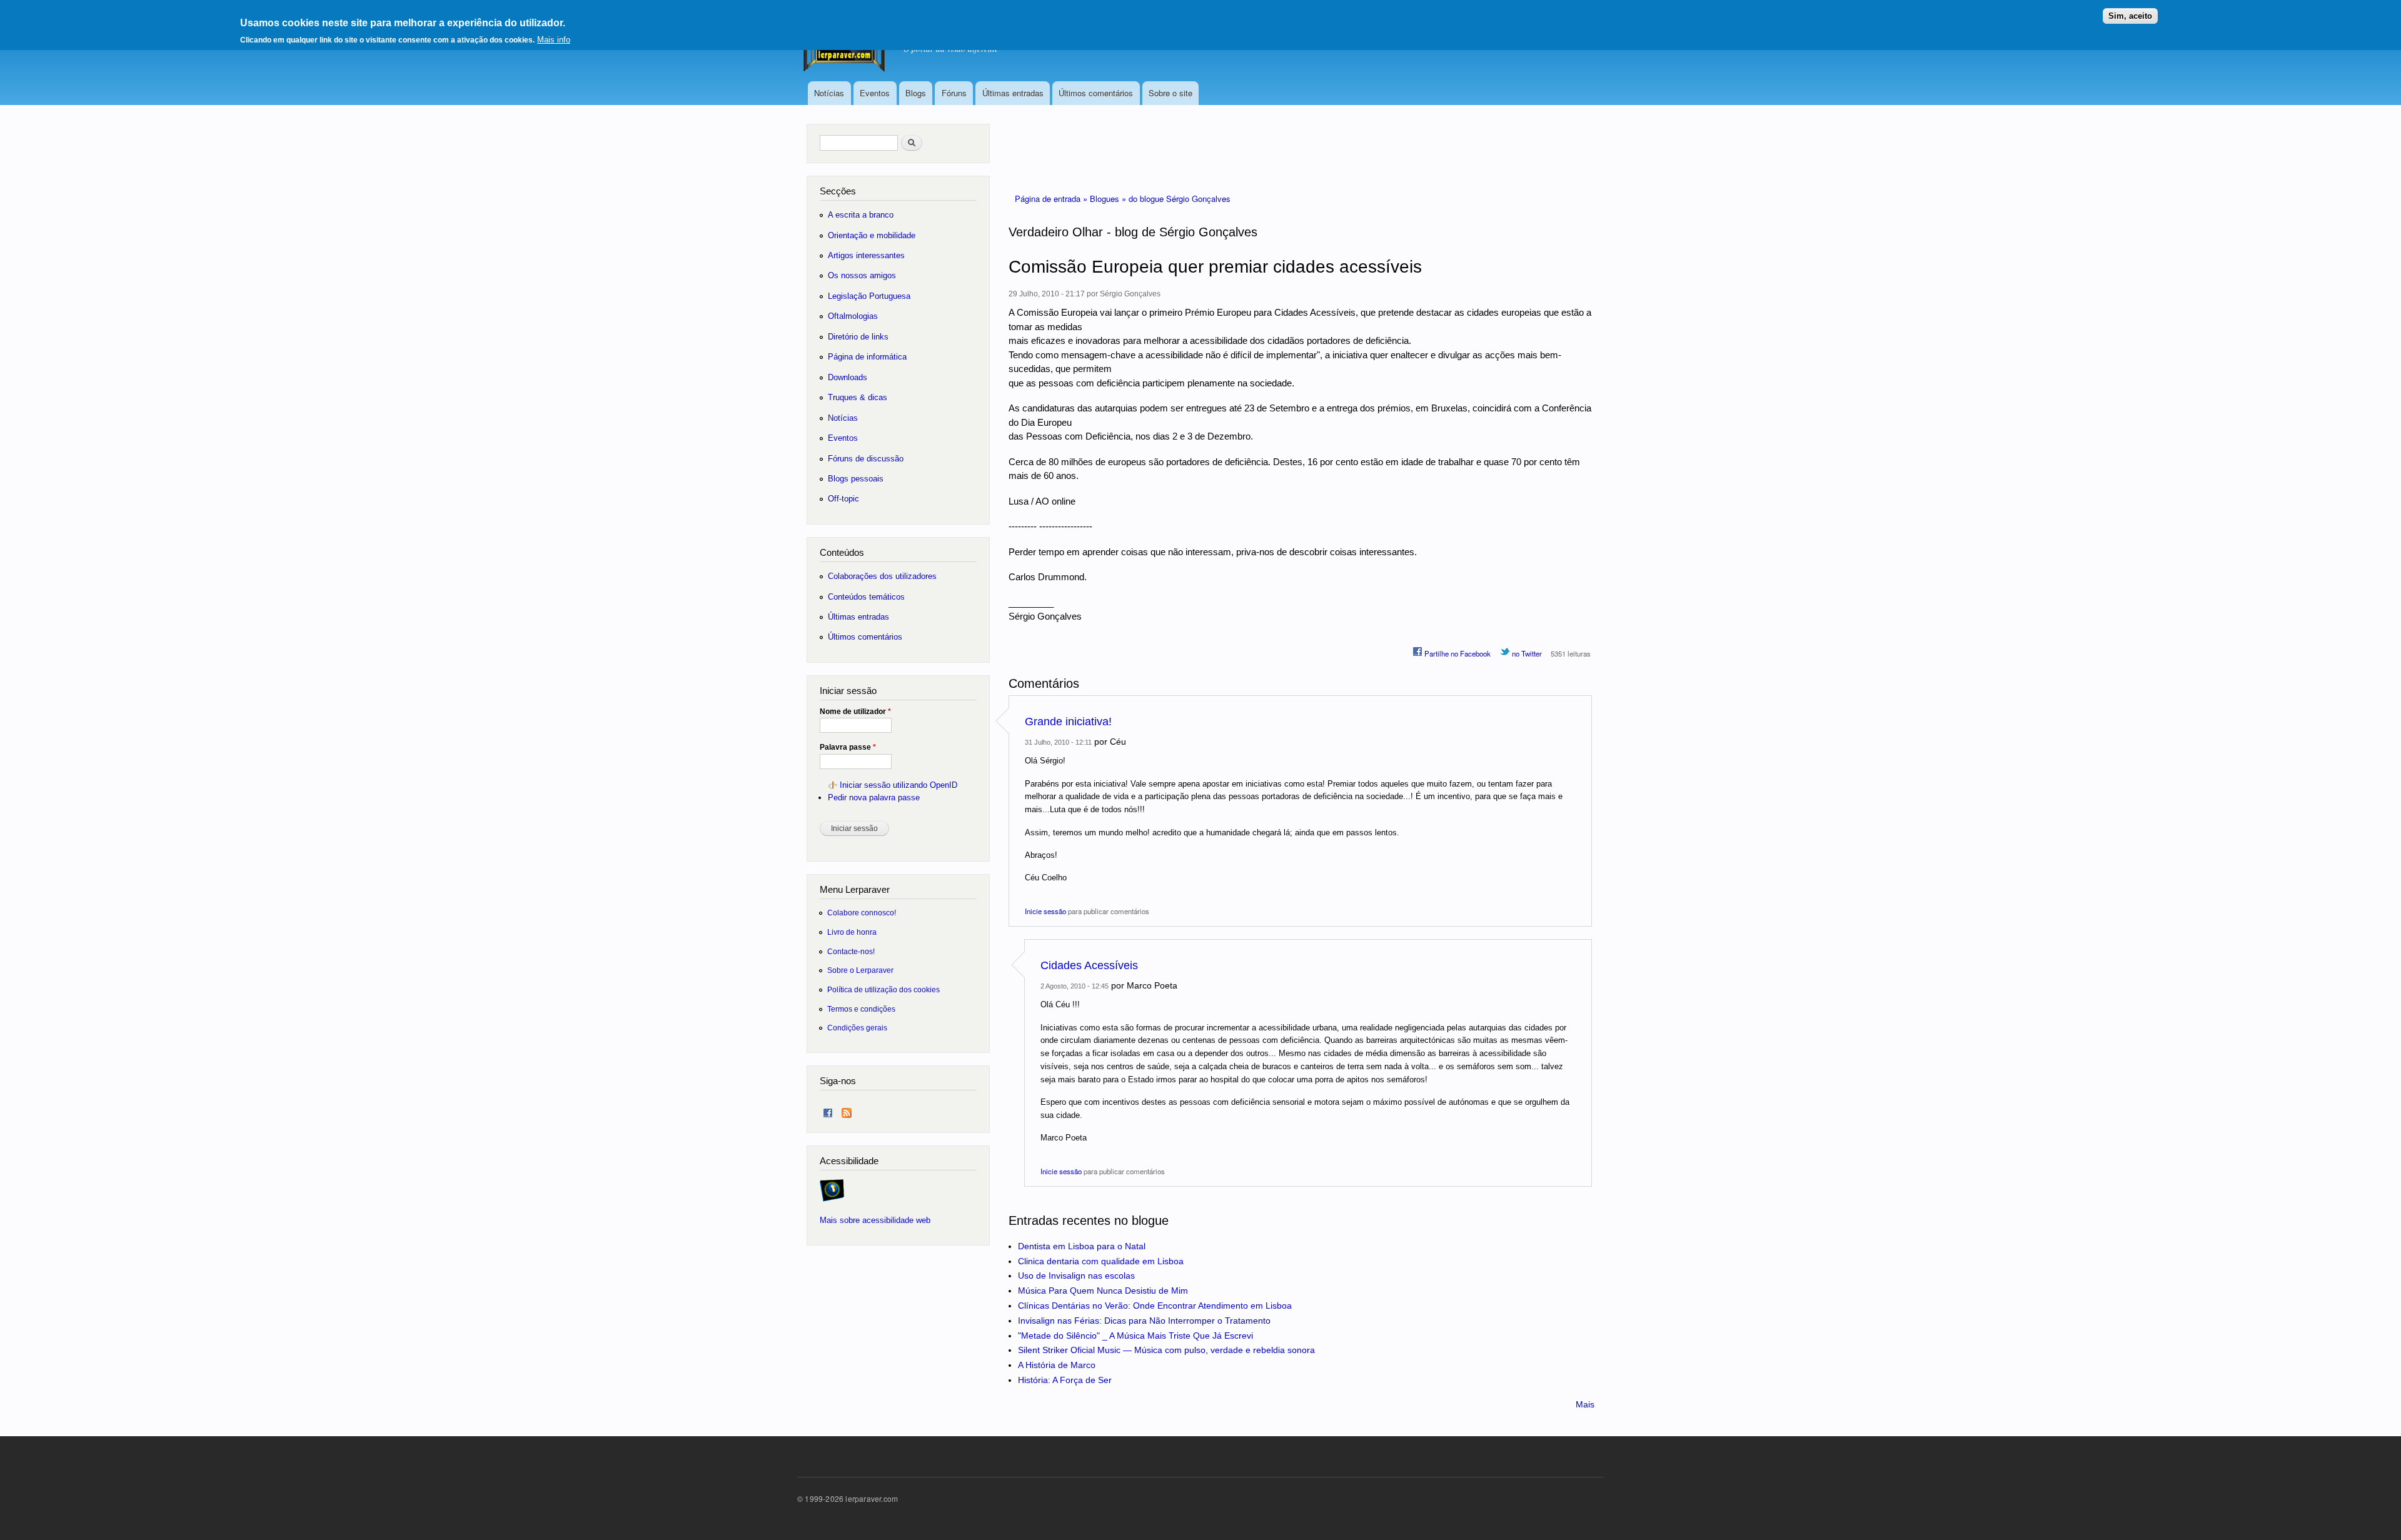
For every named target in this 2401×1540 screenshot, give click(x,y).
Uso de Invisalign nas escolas (1076, 1276)
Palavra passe (848, 747)
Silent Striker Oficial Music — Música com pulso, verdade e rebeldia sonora (1166, 1350)
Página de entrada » (1052, 199)
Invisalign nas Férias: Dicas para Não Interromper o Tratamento (1144, 1321)
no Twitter (1526, 653)
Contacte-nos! (851, 951)
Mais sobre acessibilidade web (875, 1220)
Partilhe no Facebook (1457, 653)
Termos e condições (861, 1009)
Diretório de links (858, 337)
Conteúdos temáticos (866, 597)
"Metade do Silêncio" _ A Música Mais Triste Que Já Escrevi (1135, 1336)
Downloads (848, 377)
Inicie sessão (1045, 911)
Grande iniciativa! (1068, 722)
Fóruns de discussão (866, 459)
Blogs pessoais (856, 479)
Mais (1585, 1404)
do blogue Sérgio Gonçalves (1180, 199)
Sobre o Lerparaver (860, 970)
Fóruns (954, 93)
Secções (838, 191)
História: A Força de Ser (1065, 1380)
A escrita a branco (861, 215)
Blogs (916, 93)
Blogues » (1109, 199)
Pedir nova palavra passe (874, 798)
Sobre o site (1170, 93)
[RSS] (847, 1110)
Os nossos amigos (862, 275)
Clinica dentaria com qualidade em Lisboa (1101, 1261)
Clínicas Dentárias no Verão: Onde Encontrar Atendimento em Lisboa (1155, 1306)
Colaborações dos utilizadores (882, 576)
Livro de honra (852, 932)
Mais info (554, 40)
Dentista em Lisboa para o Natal (1082, 1246)
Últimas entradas (1013, 93)
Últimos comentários (1096, 93)
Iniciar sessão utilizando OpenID (898, 785)
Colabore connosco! (862, 913)
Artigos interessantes (866, 255)
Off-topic (843, 499)
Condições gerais (857, 1028)
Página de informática (867, 357)
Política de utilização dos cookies (883, 989)
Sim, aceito (2130, 16)
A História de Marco (1057, 1365)
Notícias (829, 93)
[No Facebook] (828, 1110)
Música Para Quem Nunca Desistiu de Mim (1103, 1291)
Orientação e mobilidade (872, 235)
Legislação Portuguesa (869, 296)
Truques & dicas (858, 397)
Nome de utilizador (855, 712)
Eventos (875, 93)
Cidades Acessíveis (1089, 965)
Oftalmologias (853, 316)
